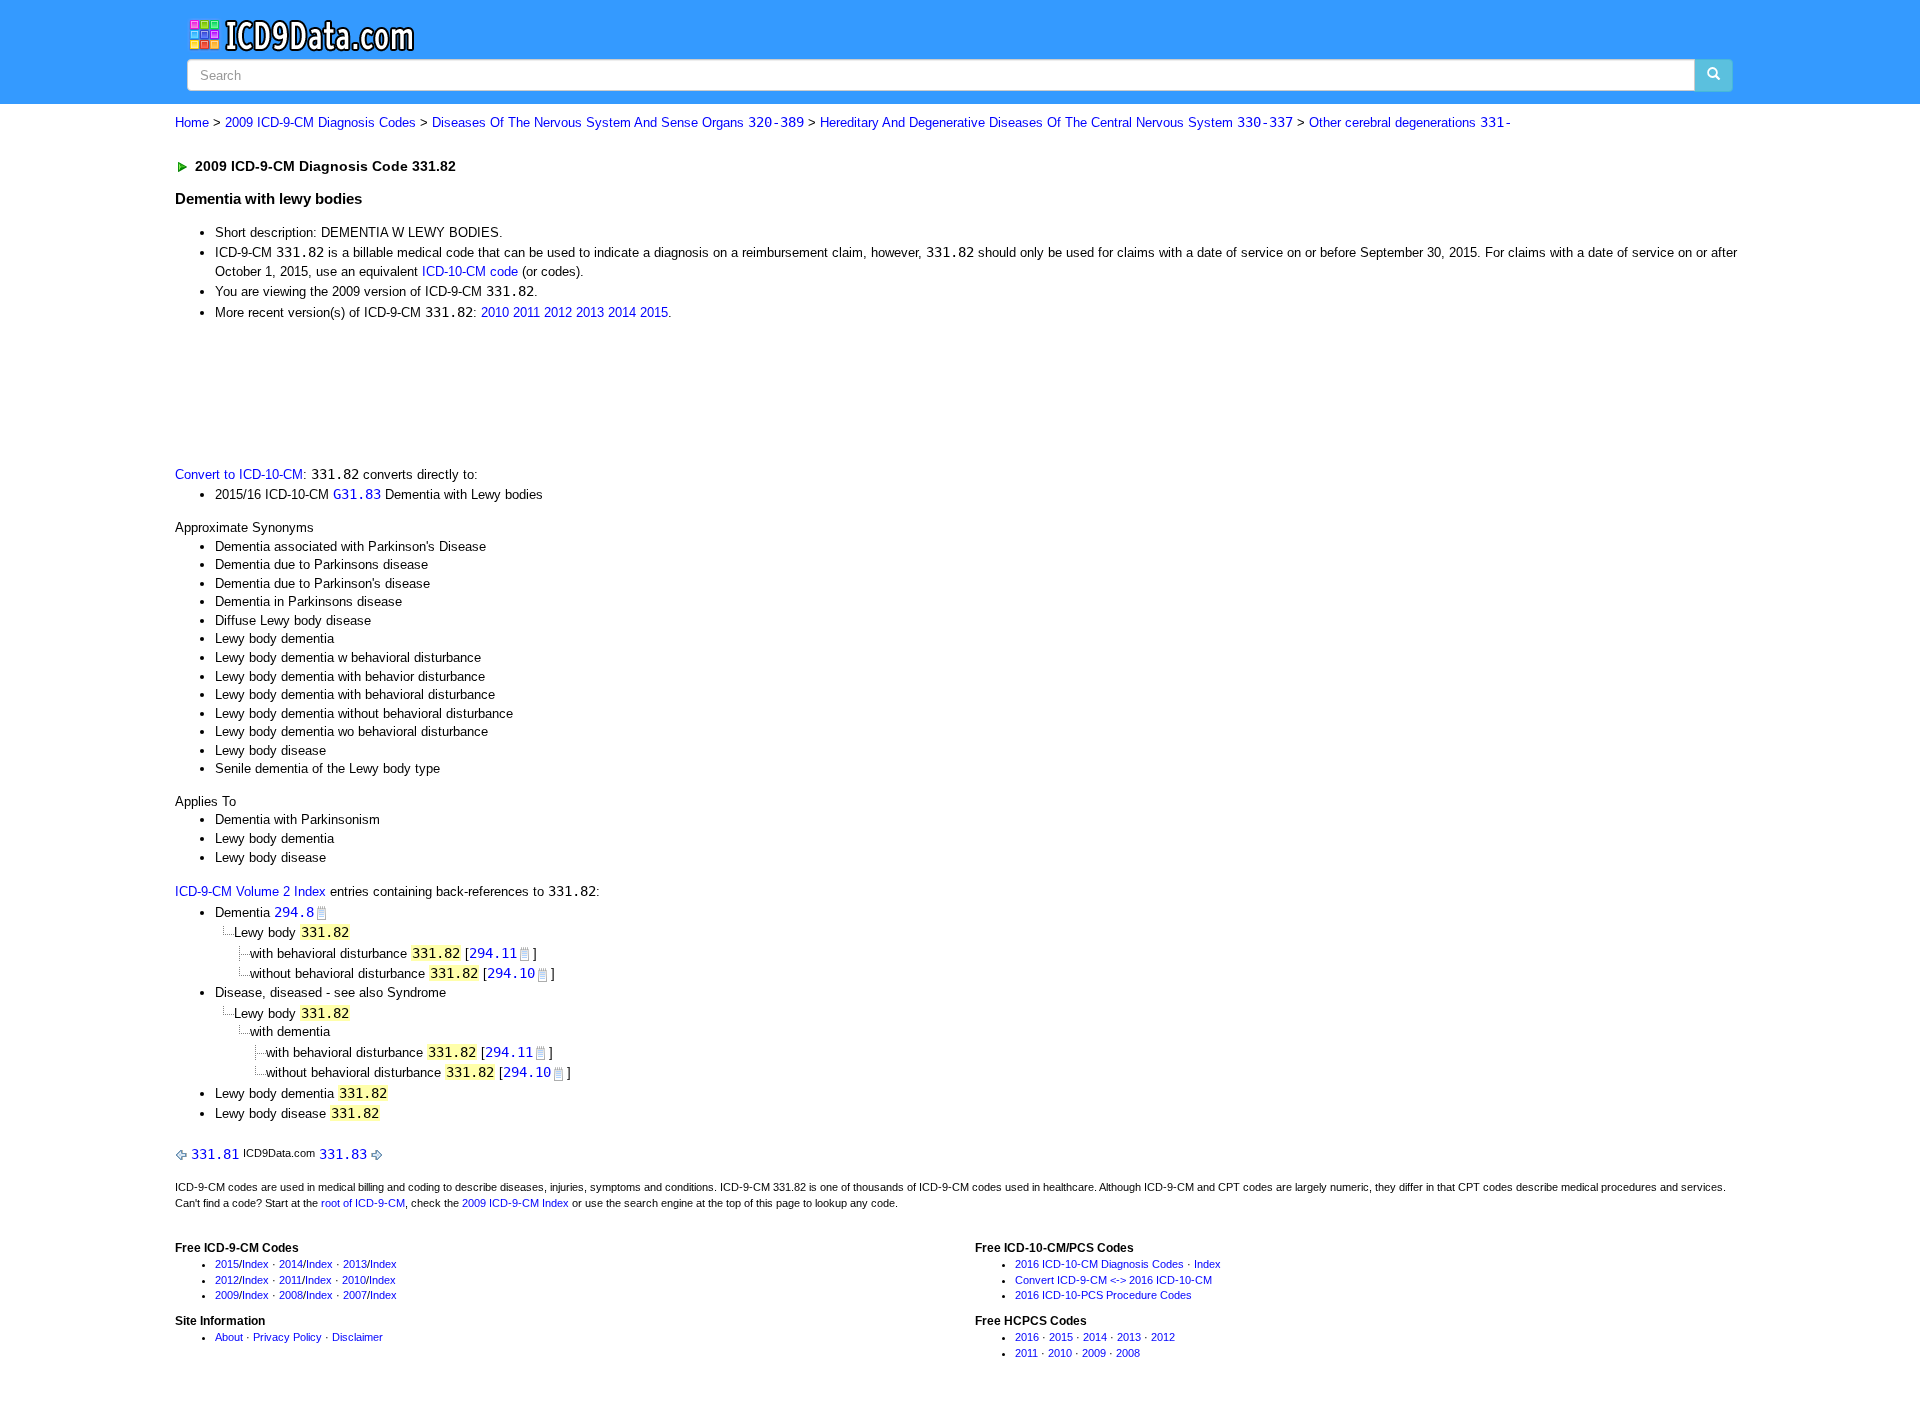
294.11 (493, 953)
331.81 (215, 1154)
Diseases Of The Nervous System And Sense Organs (618, 122)
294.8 (294, 912)
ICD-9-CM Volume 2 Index (250, 891)
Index (255, 1264)
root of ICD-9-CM (363, 1203)
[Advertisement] (532, 391)
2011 (526, 312)
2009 (227, 1295)
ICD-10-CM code (470, 271)
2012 (558, 312)
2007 (355, 1295)
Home (192, 122)
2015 (654, 312)
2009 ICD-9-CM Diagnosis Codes (320, 122)
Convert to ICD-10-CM (239, 474)
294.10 (511, 973)
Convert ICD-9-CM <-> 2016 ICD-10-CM (1113, 1280)
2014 (622, 312)
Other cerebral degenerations (1410, 122)
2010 (495, 312)
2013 (590, 312)
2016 (1027, 1337)
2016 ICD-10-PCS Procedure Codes (1103, 1295)
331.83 (343, 1154)
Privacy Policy (287, 1337)
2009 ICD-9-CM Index (515, 1203)
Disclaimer (357, 1337)
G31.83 (357, 494)
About (229, 1337)
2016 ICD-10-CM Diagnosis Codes (1099, 1264)
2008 (291, 1295)
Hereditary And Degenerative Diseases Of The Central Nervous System (1056, 122)
